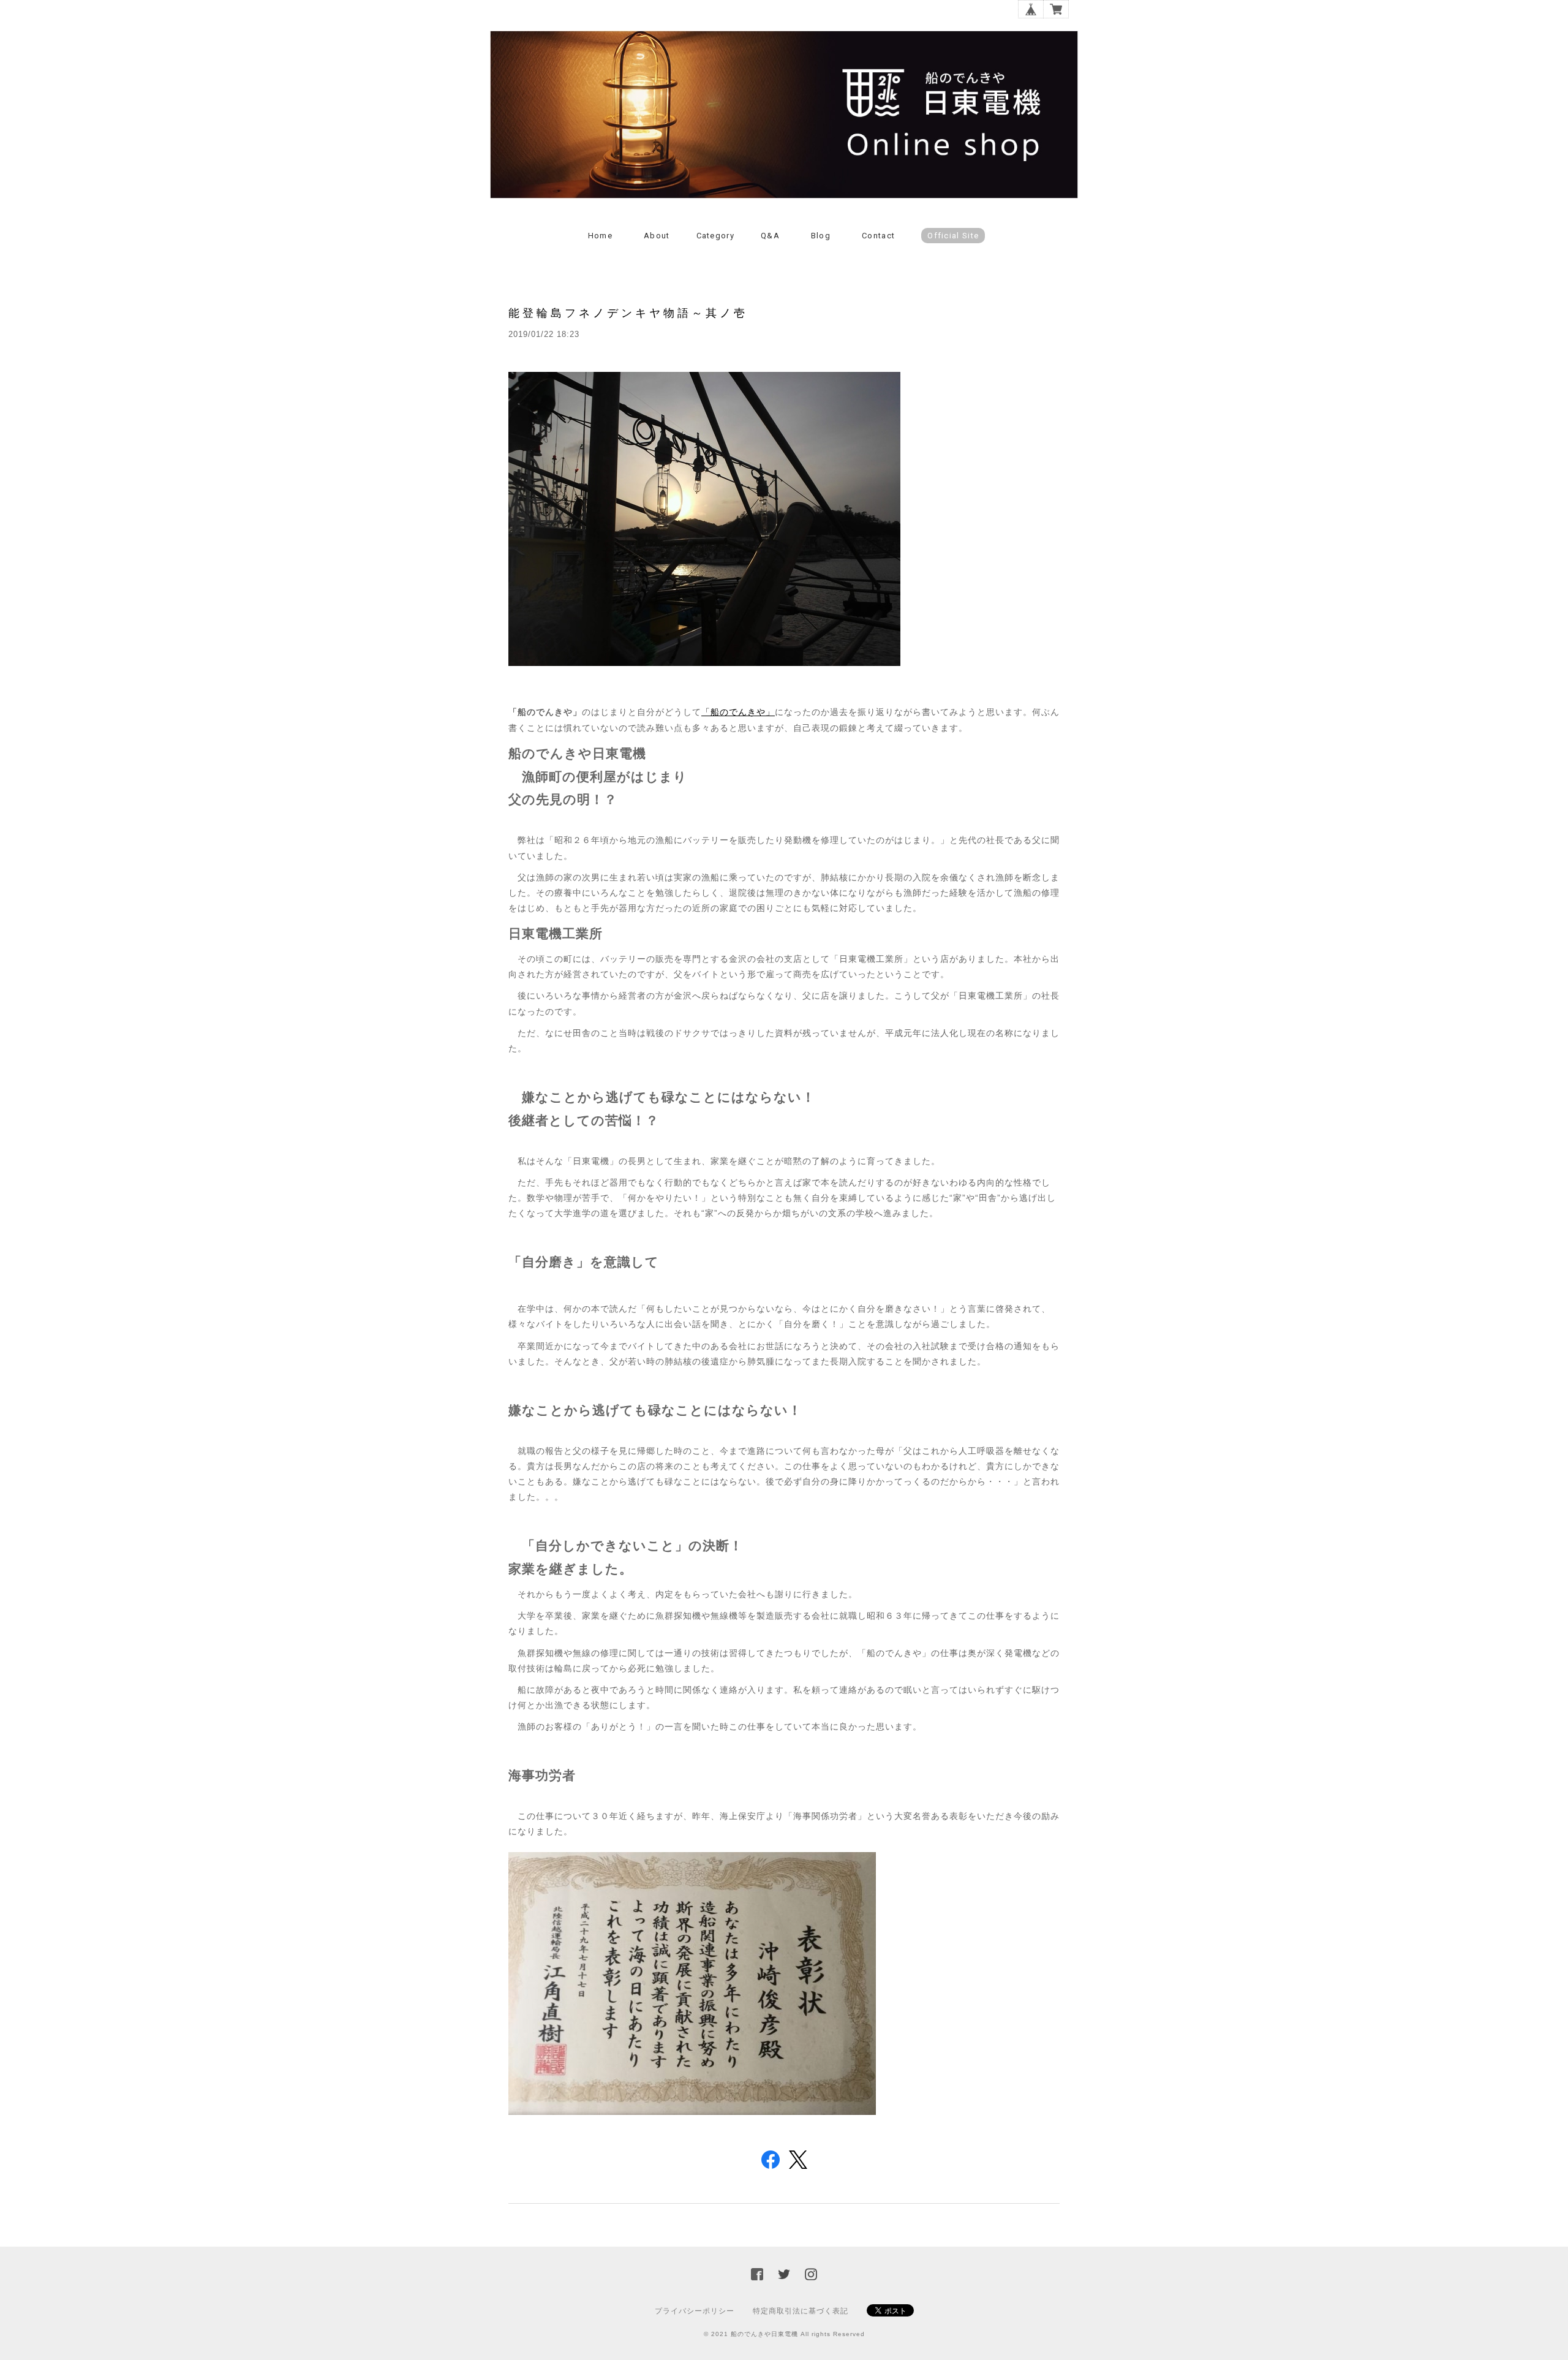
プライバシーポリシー (695, 2311)
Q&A (770, 236)
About (657, 236)
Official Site (953, 236)
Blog (821, 236)
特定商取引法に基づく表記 (801, 2311)
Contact (878, 236)
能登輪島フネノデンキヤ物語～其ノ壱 (628, 313)
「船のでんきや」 (738, 712)
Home (600, 236)
